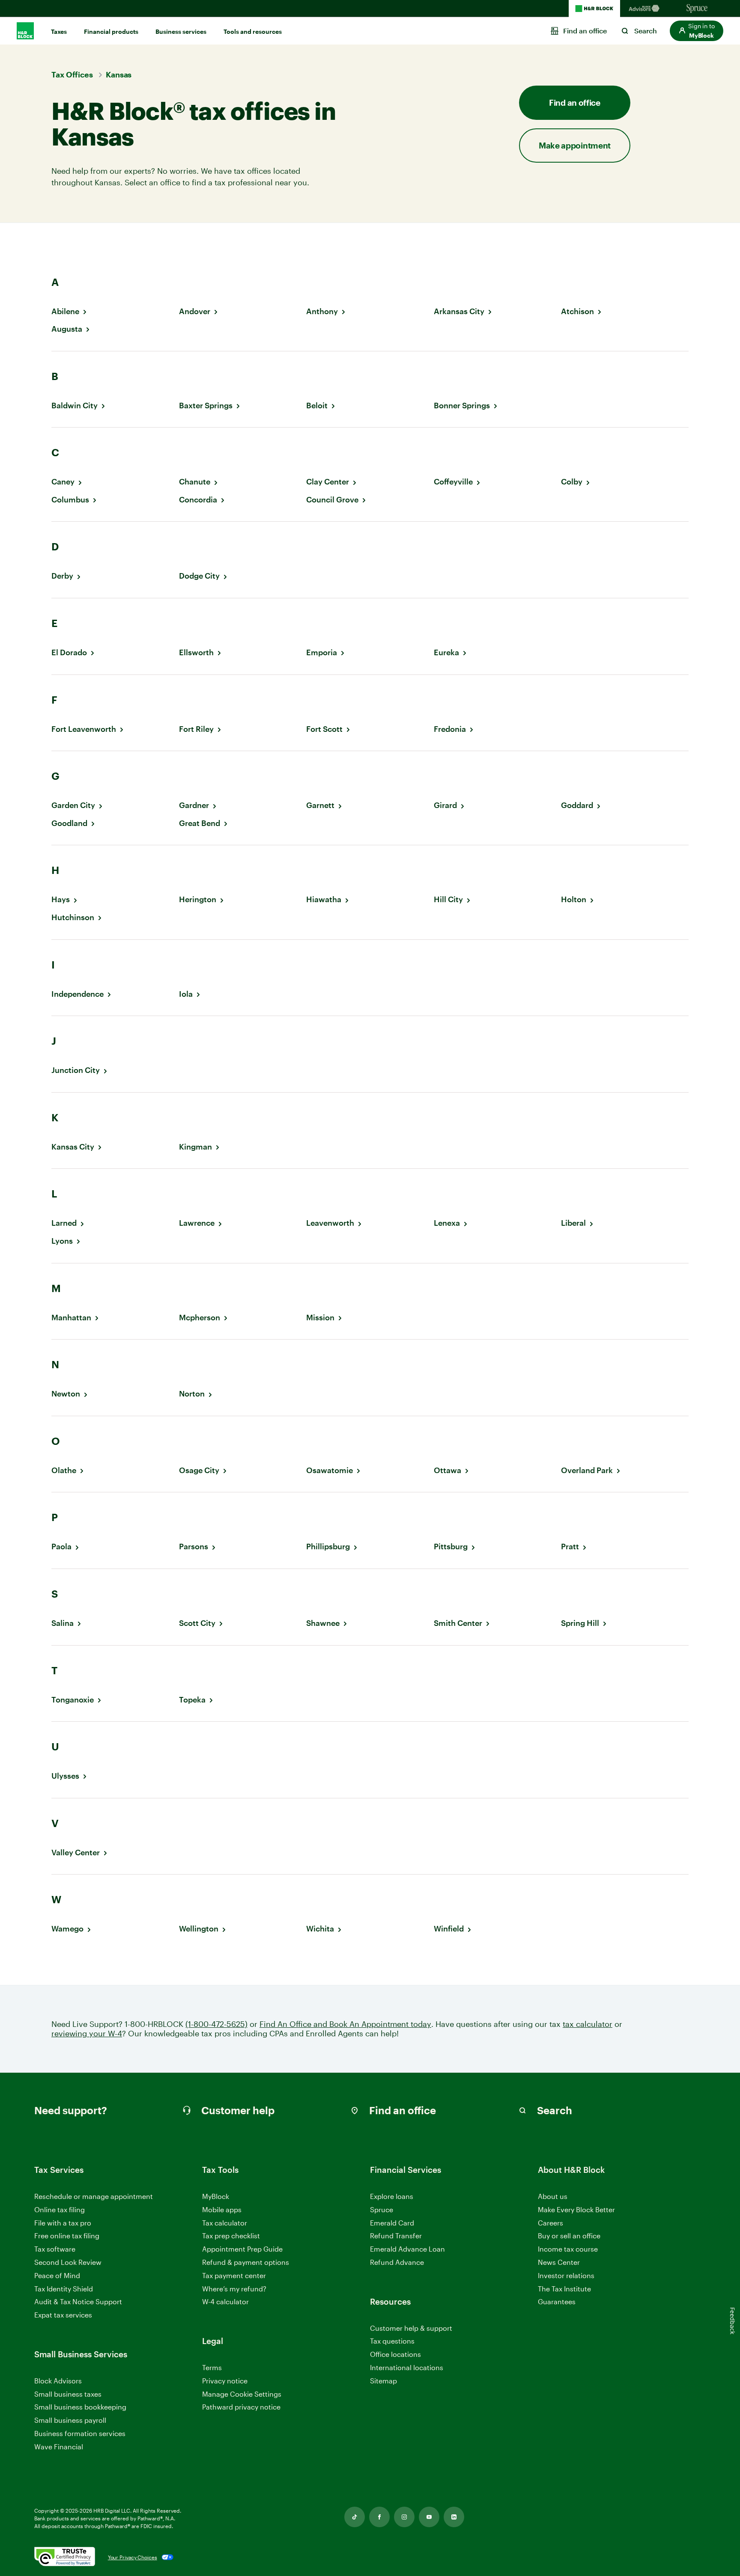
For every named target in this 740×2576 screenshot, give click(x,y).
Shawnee (323, 1623)
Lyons (62, 1241)
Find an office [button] (575, 103)
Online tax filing (60, 2209)
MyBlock (216, 2196)
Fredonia (450, 729)
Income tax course (568, 2249)
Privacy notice (225, 2381)
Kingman (195, 1147)
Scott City (197, 1623)
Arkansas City (459, 311)
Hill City (448, 899)
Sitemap (383, 2381)
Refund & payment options (246, 2262)
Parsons (194, 1546)
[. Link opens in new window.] (65, 2557)
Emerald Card (392, 2223)
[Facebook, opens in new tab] (379, 2517)
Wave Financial (59, 2447)
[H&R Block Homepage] (594, 9)
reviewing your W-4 (87, 2034)
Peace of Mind (57, 2275)
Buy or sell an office (569, 2236)
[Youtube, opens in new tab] (429, 2517)
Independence (78, 994)
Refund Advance (397, 2262)
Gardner (194, 805)
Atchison (577, 311)
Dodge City (199, 576)
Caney (63, 482)
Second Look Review (68, 2262)
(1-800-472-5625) (216, 2024)
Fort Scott (324, 729)
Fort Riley (196, 729)
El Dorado (69, 652)
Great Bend (200, 823)
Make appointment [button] (575, 145)
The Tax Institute (564, 2289)
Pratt (570, 1546)
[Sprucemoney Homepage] (697, 9)
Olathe (64, 1470)
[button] (697, 31)
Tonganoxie (73, 1700)
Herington (198, 899)
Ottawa (448, 1470)
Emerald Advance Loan (407, 2249)
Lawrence (197, 1223)
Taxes (59, 31)
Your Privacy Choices (133, 2557)
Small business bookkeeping (80, 2407)
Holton (574, 899)
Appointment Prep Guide (242, 2249)
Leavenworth (330, 1223)
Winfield (449, 1929)
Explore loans (392, 2196)
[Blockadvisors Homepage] (646, 9)
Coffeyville (453, 482)
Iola (186, 994)
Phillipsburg (328, 1546)
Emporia (322, 652)
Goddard (577, 805)
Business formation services (80, 2433)
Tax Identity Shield (64, 2289)
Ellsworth (196, 652)
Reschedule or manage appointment (94, 2196)
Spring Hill (580, 1623)
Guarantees (557, 2301)
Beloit (317, 406)
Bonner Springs (462, 406)
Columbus (70, 500)
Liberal (573, 1223)
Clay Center (328, 482)
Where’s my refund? (234, 2289)
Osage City (199, 1470)
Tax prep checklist (231, 2236)
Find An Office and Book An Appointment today (345, 2024)
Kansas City (73, 1147)
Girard (445, 805)
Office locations (395, 2355)
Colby (572, 482)
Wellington (199, 1929)
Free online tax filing (67, 2236)
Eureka (446, 652)
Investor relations (566, 2276)
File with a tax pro (63, 2223)
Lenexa (447, 1223)
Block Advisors (58, 2381)
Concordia (198, 500)
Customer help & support (411, 2328)
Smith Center (458, 1623)
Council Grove (332, 500)
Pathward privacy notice (241, 2407)
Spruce (382, 2209)
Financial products (111, 31)
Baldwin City (75, 406)
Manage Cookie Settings (242, 2394)
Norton (192, 1394)
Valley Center (76, 1853)
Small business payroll (70, 2420)
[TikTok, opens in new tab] (355, 2517)
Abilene (65, 311)
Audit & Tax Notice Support (78, 2301)
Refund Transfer (396, 2236)
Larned (64, 1223)
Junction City (76, 1070)
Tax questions (392, 2341)
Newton (66, 1394)
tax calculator (588, 2024)
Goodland (69, 823)
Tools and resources (253, 31)
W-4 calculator (225, 2301)
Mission (320, 1318)
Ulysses (65, 1776)
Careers (551, 2223)
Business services (181, 31)
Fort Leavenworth (84, 729)
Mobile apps (222, 2209)
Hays (61, 899)
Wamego (67, 1929)
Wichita (320, 1929)
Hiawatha (324, 899)
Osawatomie (330, 1470)
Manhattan (71, 1318)
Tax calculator (225, 2223)
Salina (63, 1623)
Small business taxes (68, 2394)
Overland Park (587, 1470)
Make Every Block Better (576, 2209)
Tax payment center (234, 2275)
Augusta (67, 329)
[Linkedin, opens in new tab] (454, 2517)
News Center (559, 2262)
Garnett (320, 805)
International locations (407, 2368)
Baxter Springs (206, 406)
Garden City (73, 805)
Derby (62, 576)
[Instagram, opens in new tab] (404, 2517)
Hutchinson (73, 917)
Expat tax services (63, 2315)
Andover (195, 311)
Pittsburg (451, 1546)
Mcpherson (200, 1318)
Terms (212, 2367)
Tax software (55, 2249)
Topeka (192, 1700)
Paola (61, 1546)
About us (553, 2196)
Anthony (322, 311)
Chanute (195, 482)
